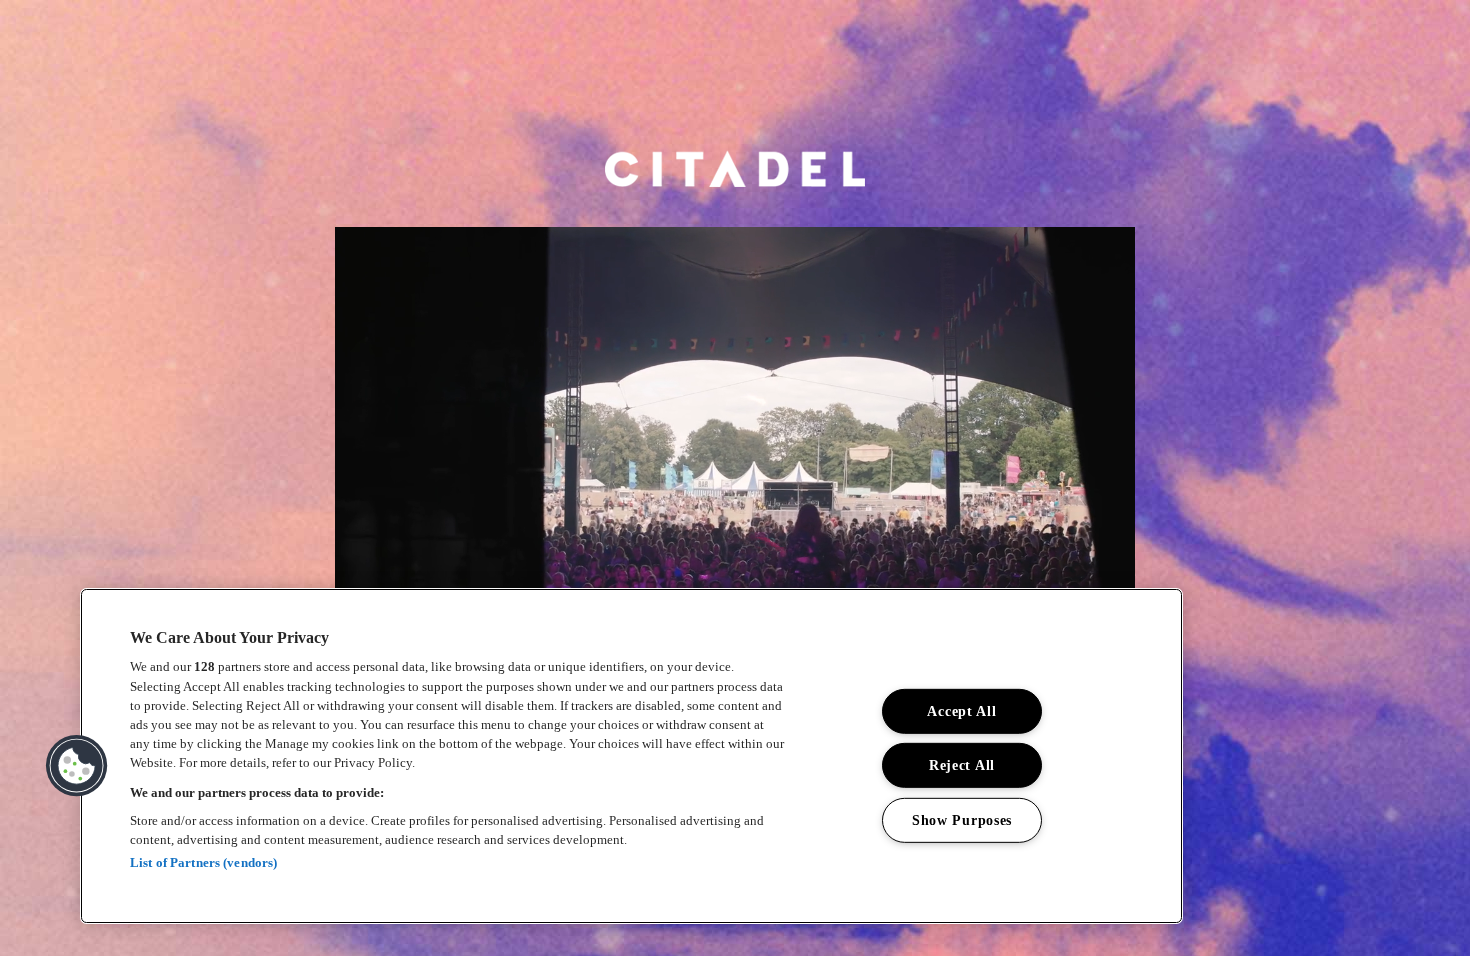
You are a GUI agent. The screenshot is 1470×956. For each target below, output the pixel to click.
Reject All (962, 765)
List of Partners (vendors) (203, 862)
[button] (77, 766)
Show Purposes (962, 820)
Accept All (961, 711)
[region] (631, 756)
